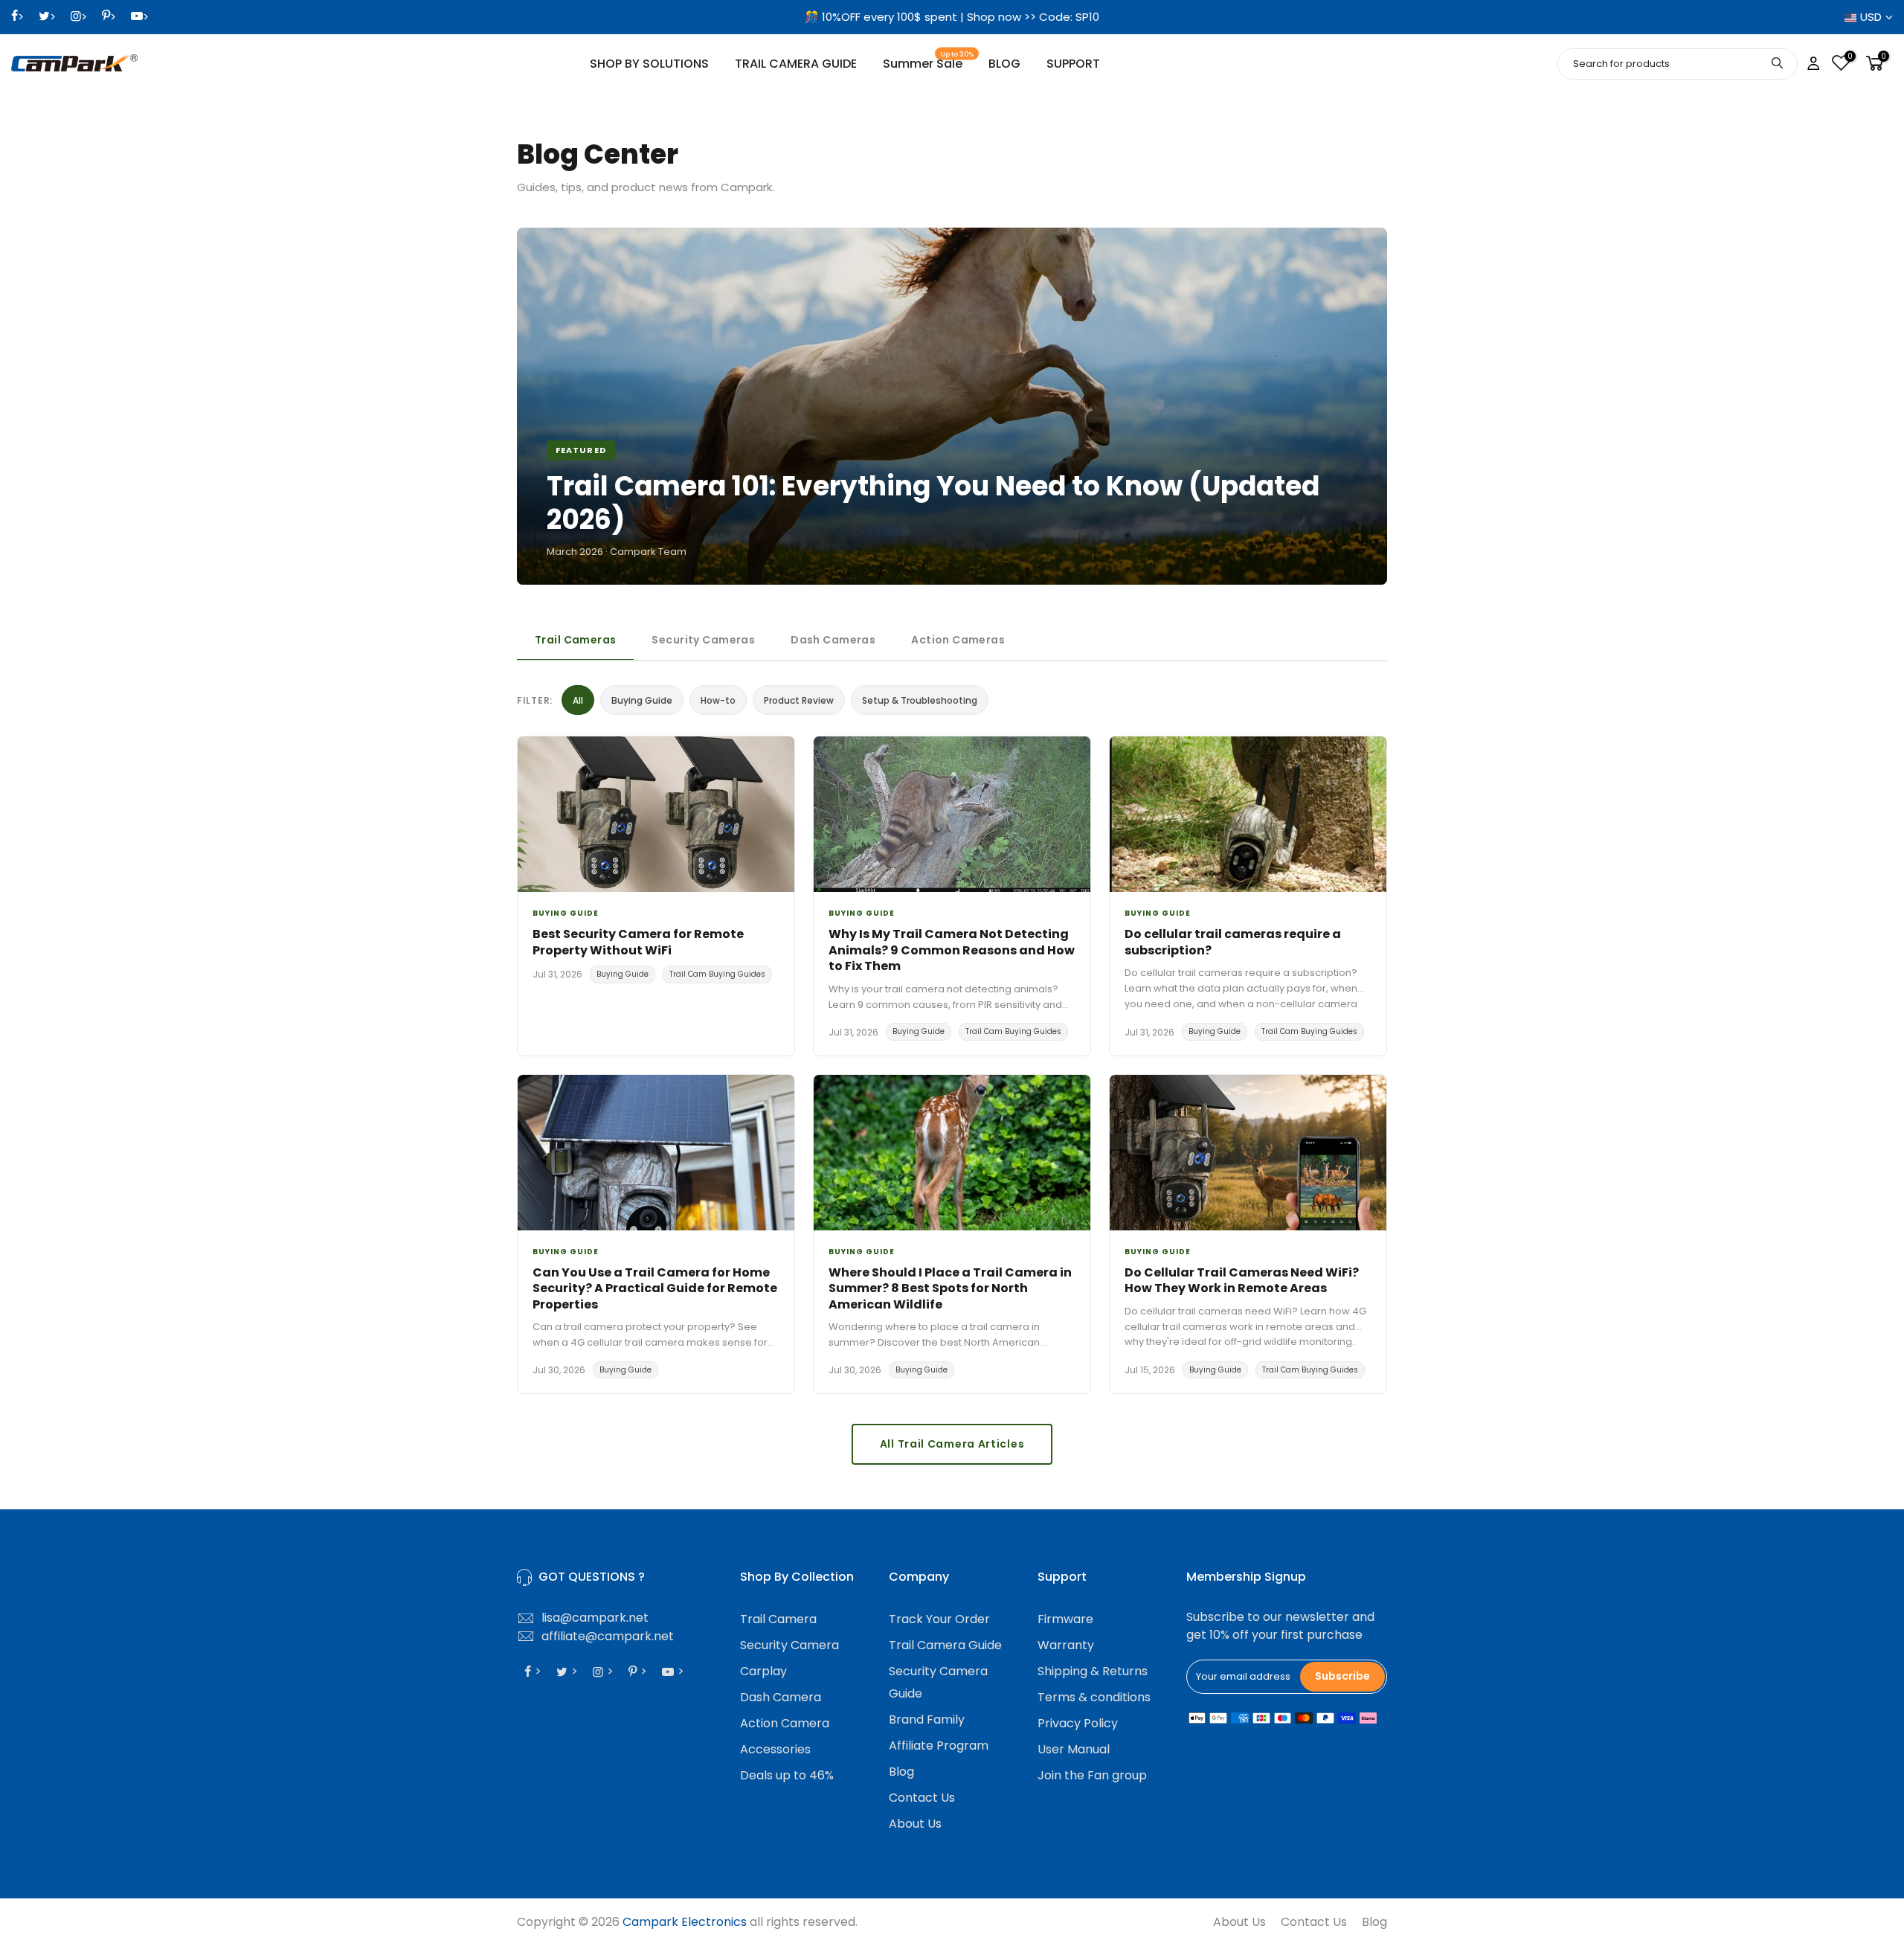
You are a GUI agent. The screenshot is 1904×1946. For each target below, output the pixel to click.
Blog (901, 1772)
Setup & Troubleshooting (920, 700)
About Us (915, 1824)
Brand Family (927, 1719)
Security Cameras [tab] (703, 640)
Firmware (1065, 1619)
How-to (718, 700)
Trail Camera (778, 1619)
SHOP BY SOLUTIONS (649, 64)
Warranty (1066, 1645)
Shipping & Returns (1093, 1671)
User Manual (1074, 1749)
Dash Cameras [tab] (833, 640)
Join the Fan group (1092, 1775)
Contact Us (922, 1798)
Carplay (763, 1671)
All (578, 700)
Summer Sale (929, 61)
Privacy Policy (1078, 1723)
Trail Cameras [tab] (575, 640)
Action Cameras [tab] (958, 640)
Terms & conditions (1094, 1697)
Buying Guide (642, 700)
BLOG (1004, 64)
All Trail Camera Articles (952, 1444)
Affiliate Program (939, 1746)
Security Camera (789, 1645)
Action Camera (785, 1723)
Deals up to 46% (787, 1775)
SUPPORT (1073, 64)
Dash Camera (781, 1697)
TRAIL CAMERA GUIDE (796, 64)
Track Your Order (939, 1619)
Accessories (775, 1749)
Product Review (799, 700)
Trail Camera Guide (945, 1645)
